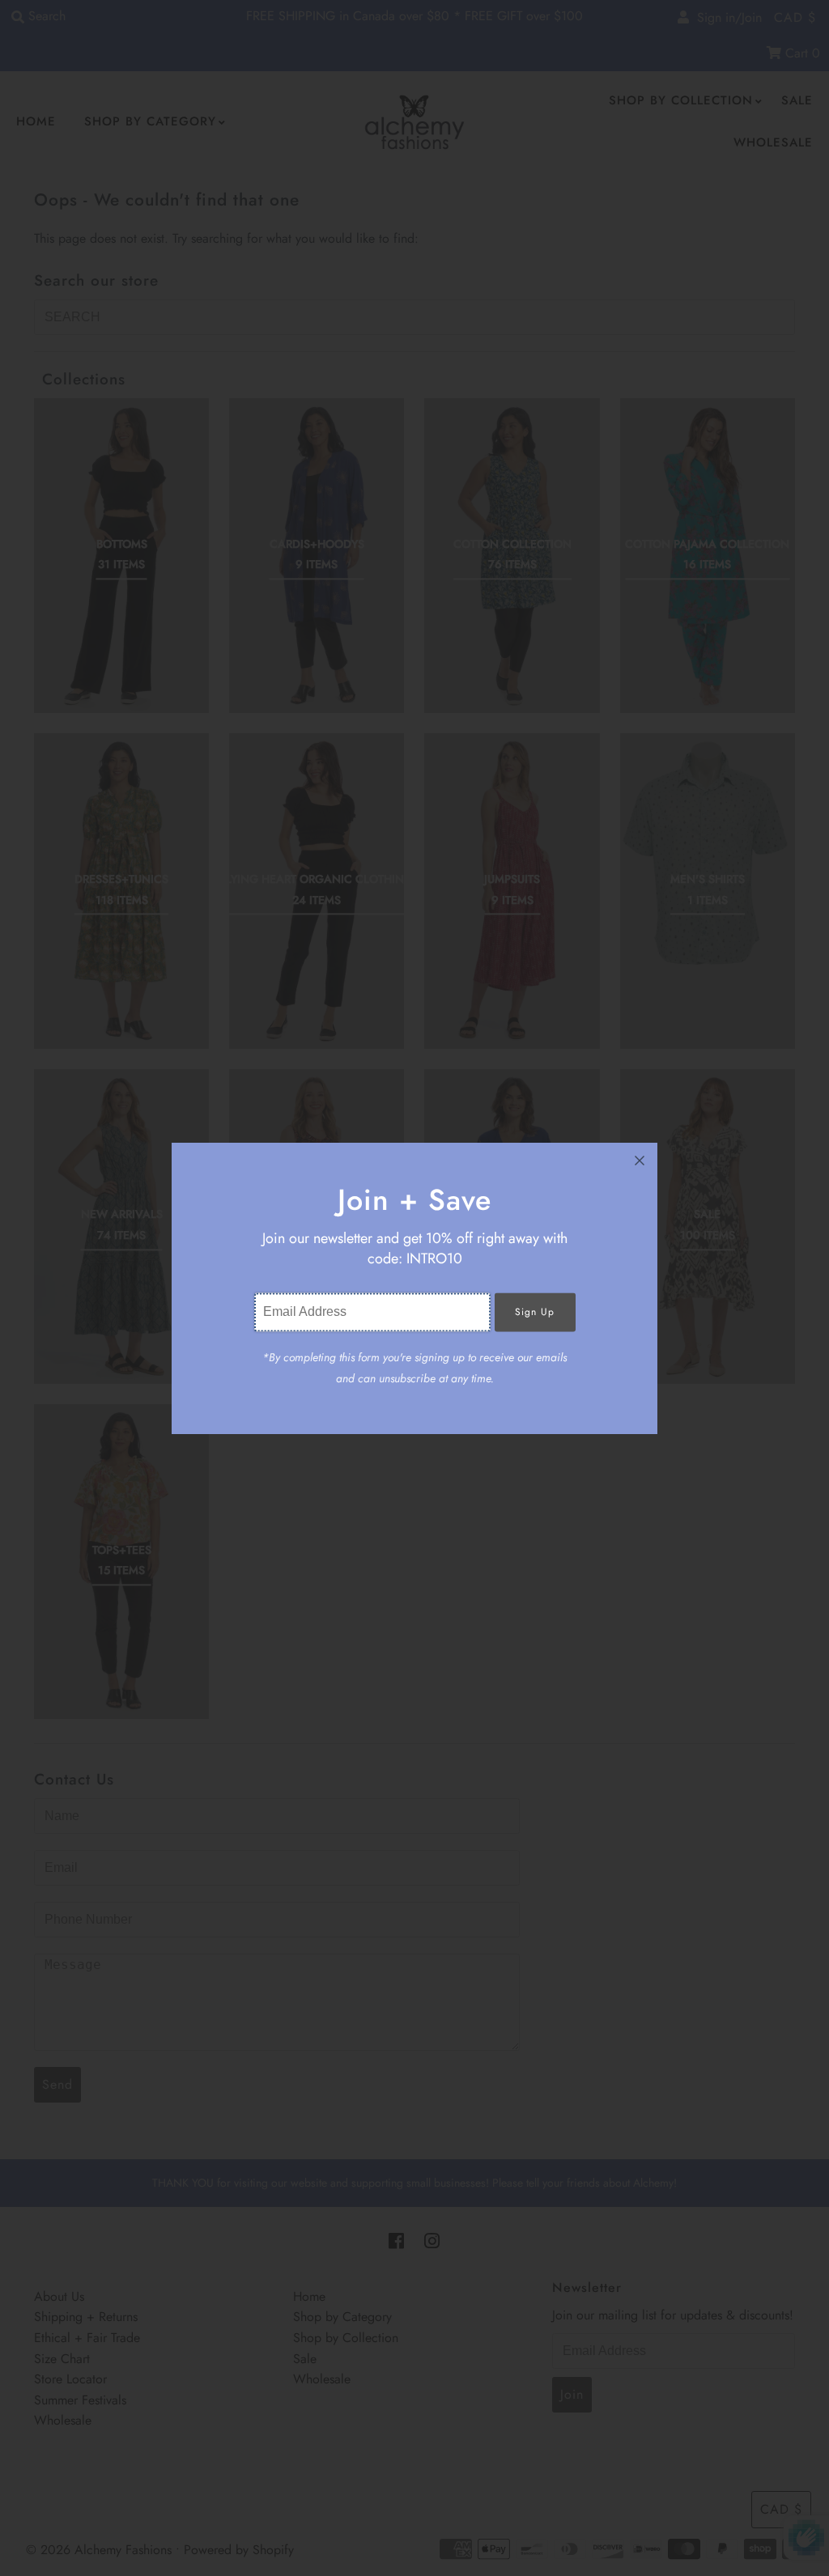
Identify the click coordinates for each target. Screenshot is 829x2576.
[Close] (640, 1161)
